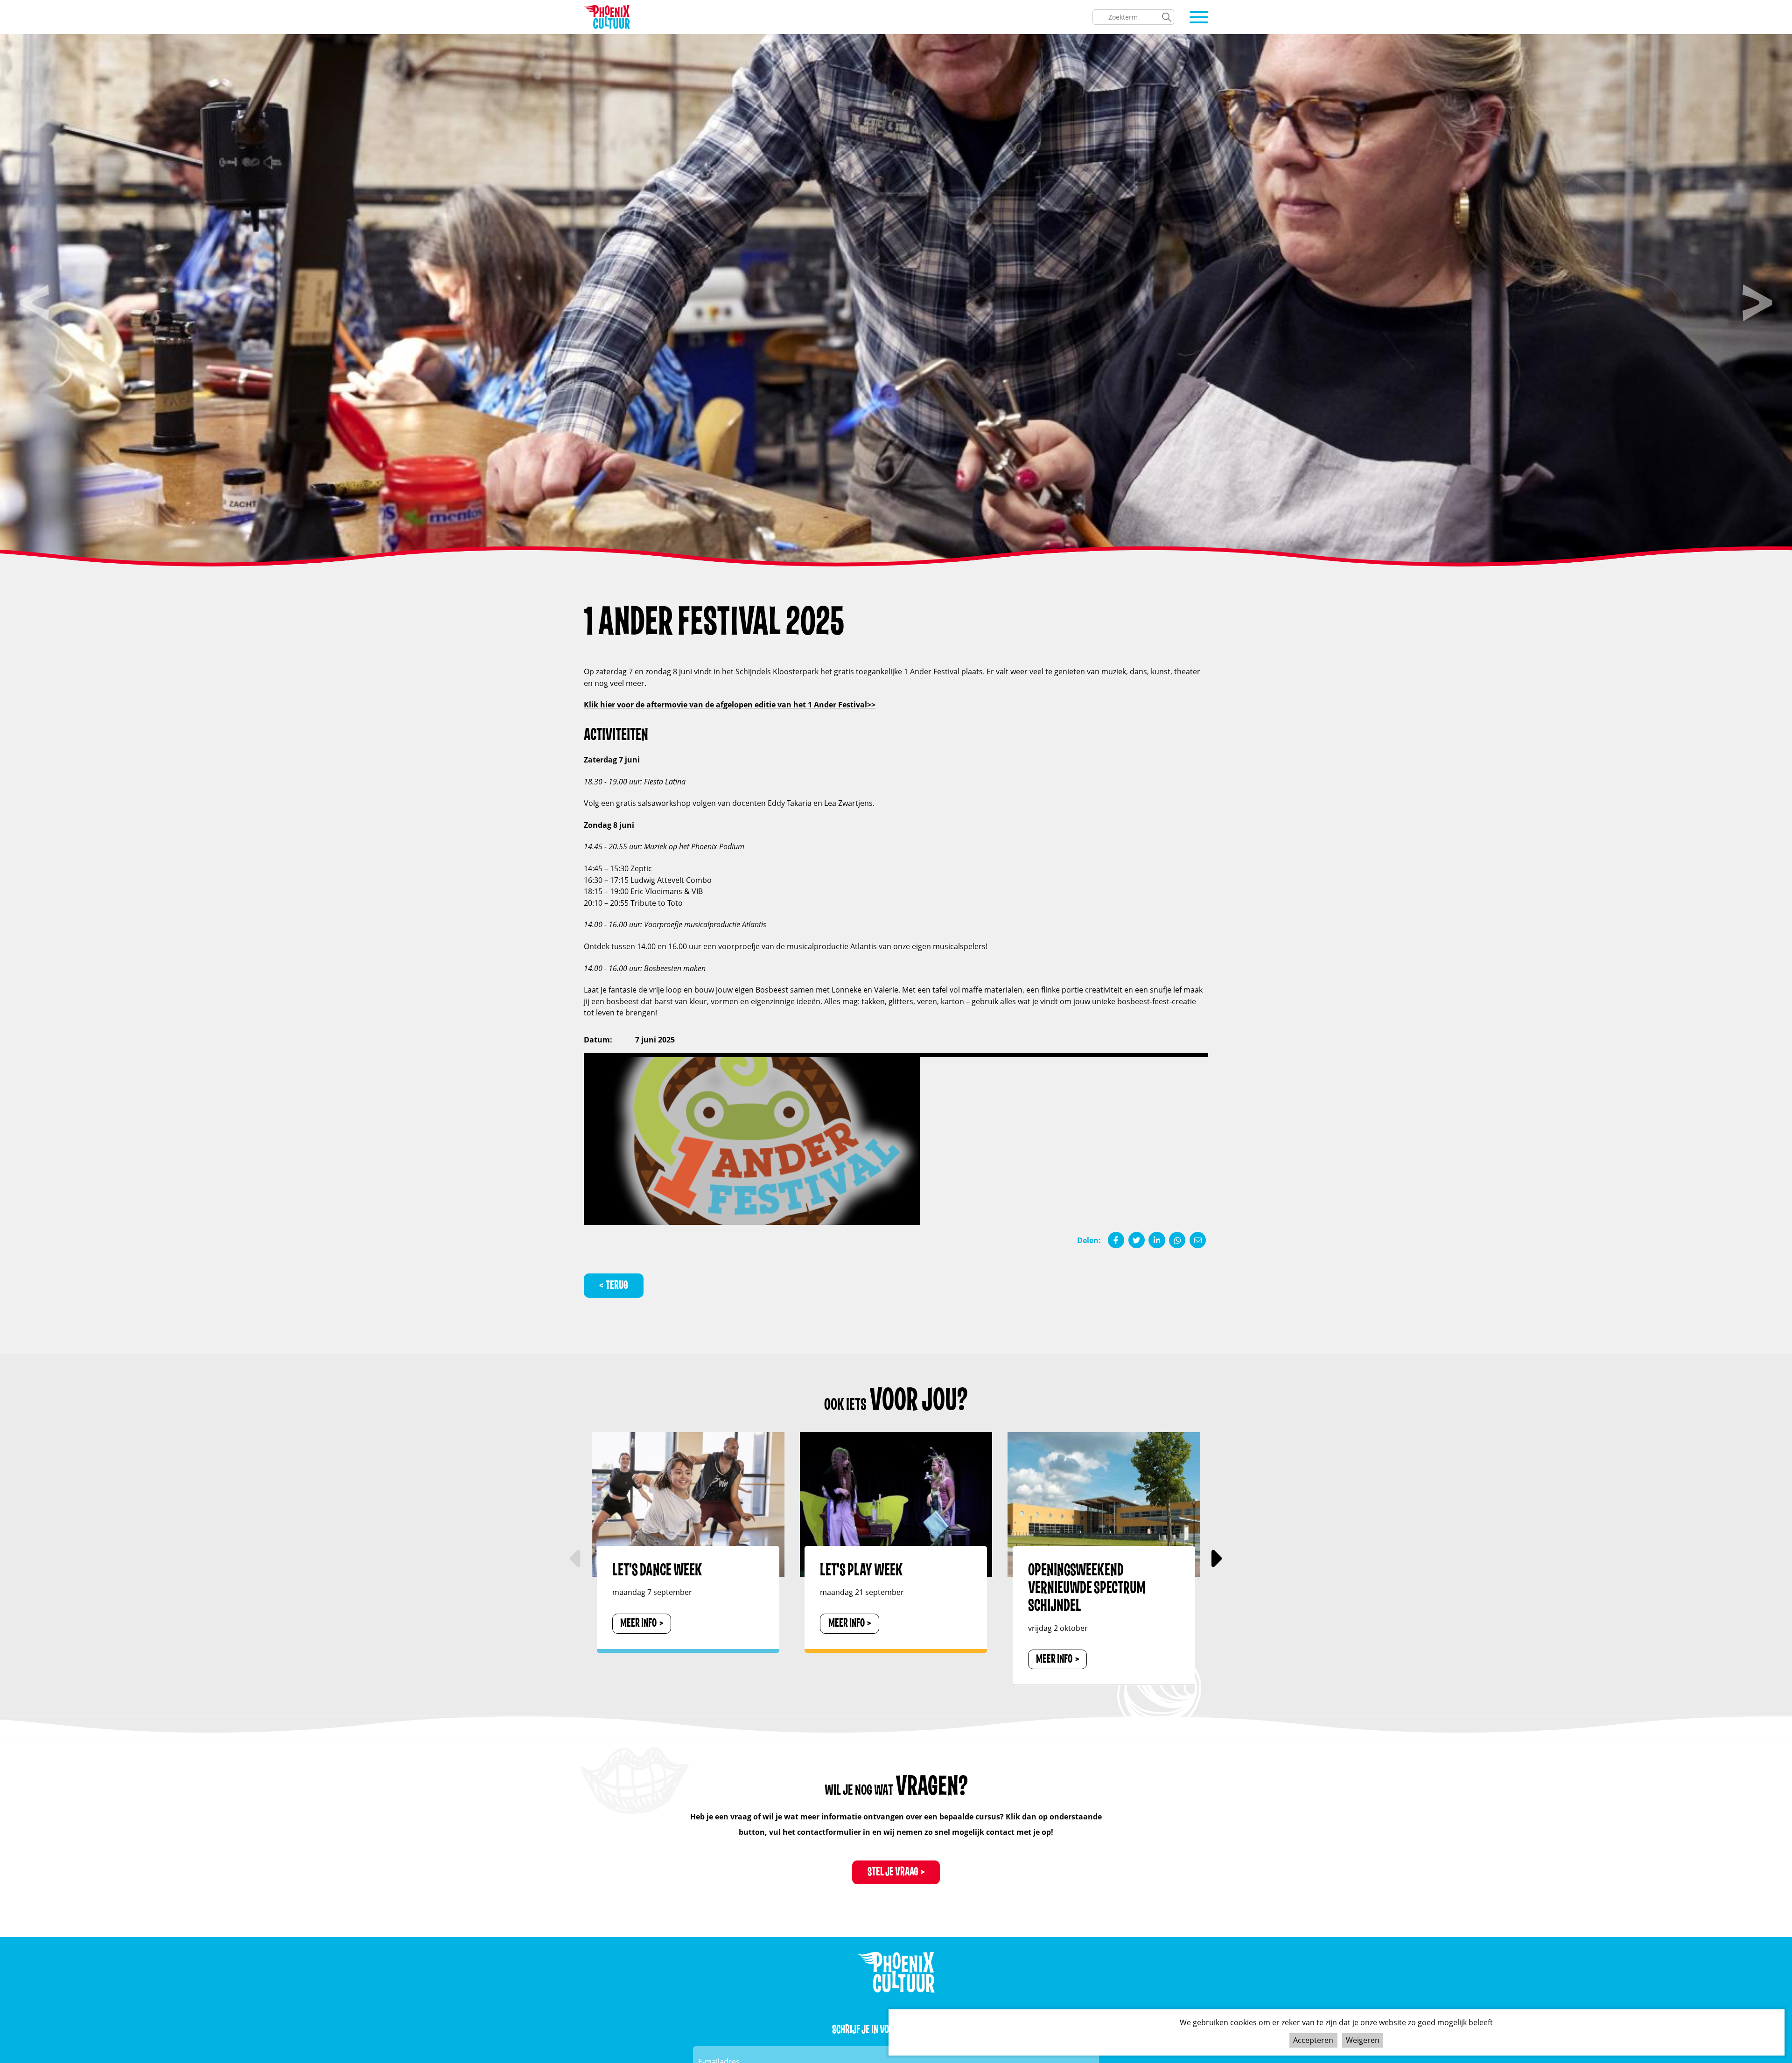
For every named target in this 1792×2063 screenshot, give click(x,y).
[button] (1215, 1559)
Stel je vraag (893, 1872)
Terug (617, 1285)
